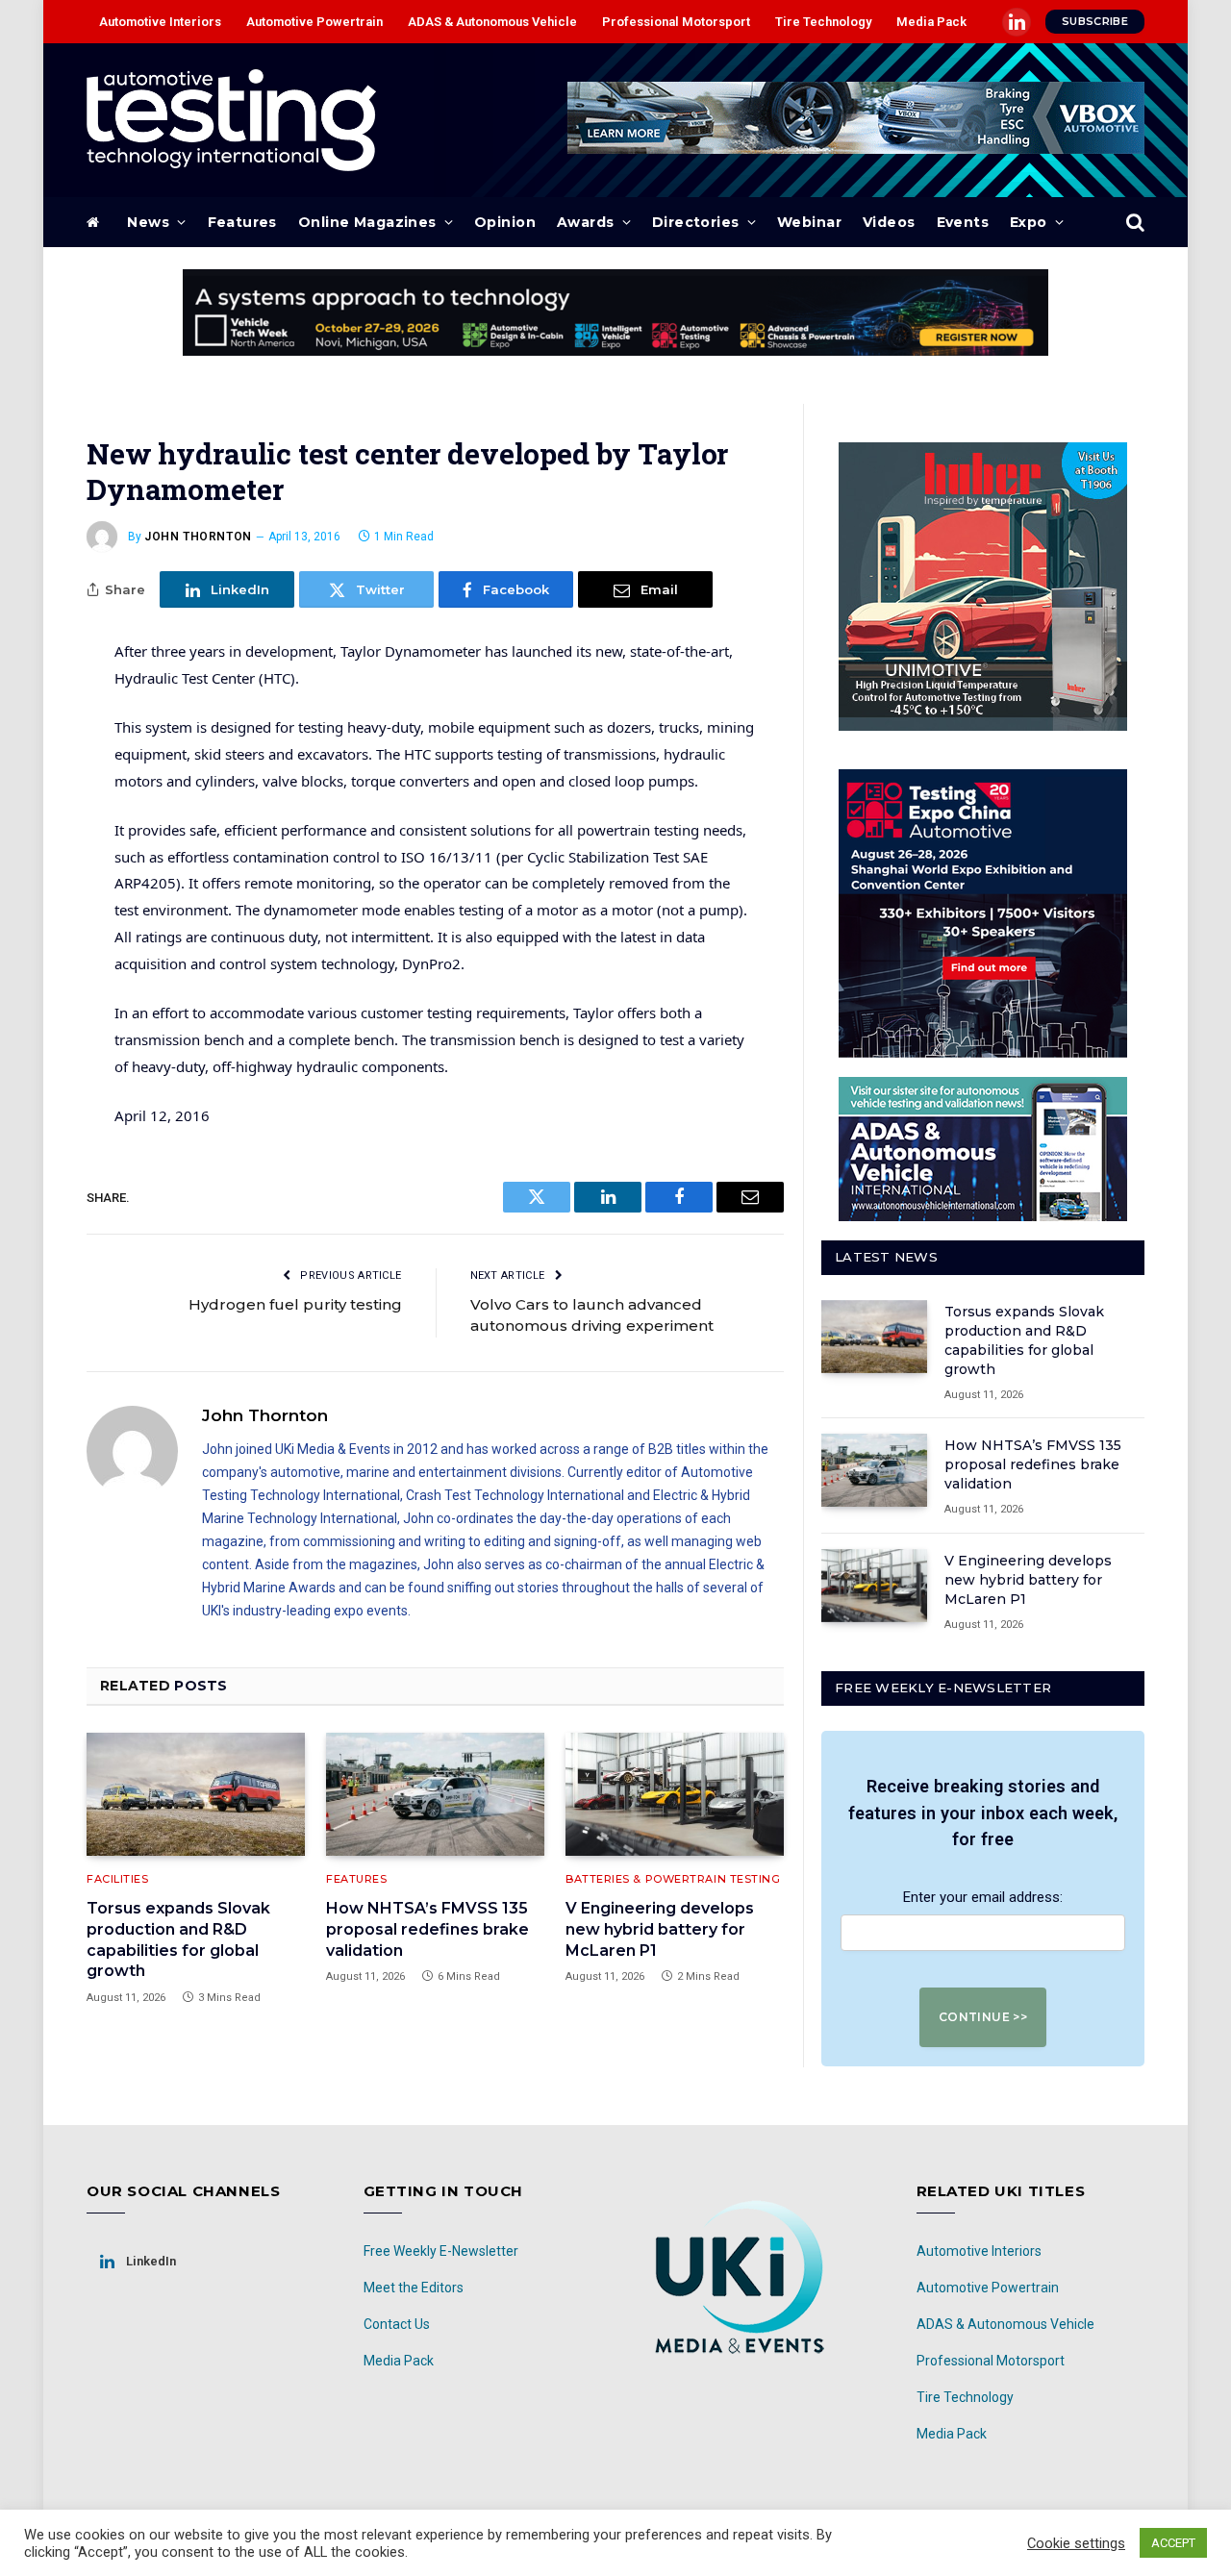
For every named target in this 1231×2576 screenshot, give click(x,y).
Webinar (809, 222)
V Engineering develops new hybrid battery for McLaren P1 (660, 1929)
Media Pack (931, 22)
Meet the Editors (414, 2288)
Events (963, 222)
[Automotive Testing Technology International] (231, 120)
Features (242, 222)
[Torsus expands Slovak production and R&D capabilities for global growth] (196, 1794)
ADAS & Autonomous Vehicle (492, 22)
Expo (1029, 222)
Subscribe (1095, 21)
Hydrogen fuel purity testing (295, 1304)
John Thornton (198, 537)
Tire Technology (823, 22)
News (148, 222)
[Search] (1133, 223)
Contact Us (397, 2324)
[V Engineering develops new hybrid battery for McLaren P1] (675, 1794)
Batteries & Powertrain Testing (673, 1879)
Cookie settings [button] (1076, 2543)
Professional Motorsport (676, 22)
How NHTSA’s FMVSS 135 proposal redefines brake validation (427, 1929)
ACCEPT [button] (1173, 2543)
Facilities (118, 1879)
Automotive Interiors (160, 22)
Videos (889, 222)
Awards (586, 222)
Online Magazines (367, 222)
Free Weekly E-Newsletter (441, 2251)
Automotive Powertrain (314, 22)
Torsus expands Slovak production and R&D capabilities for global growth (178, 1939)
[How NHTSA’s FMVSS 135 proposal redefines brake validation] (435, 1794)
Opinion (505, 222)
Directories (696, 222)
